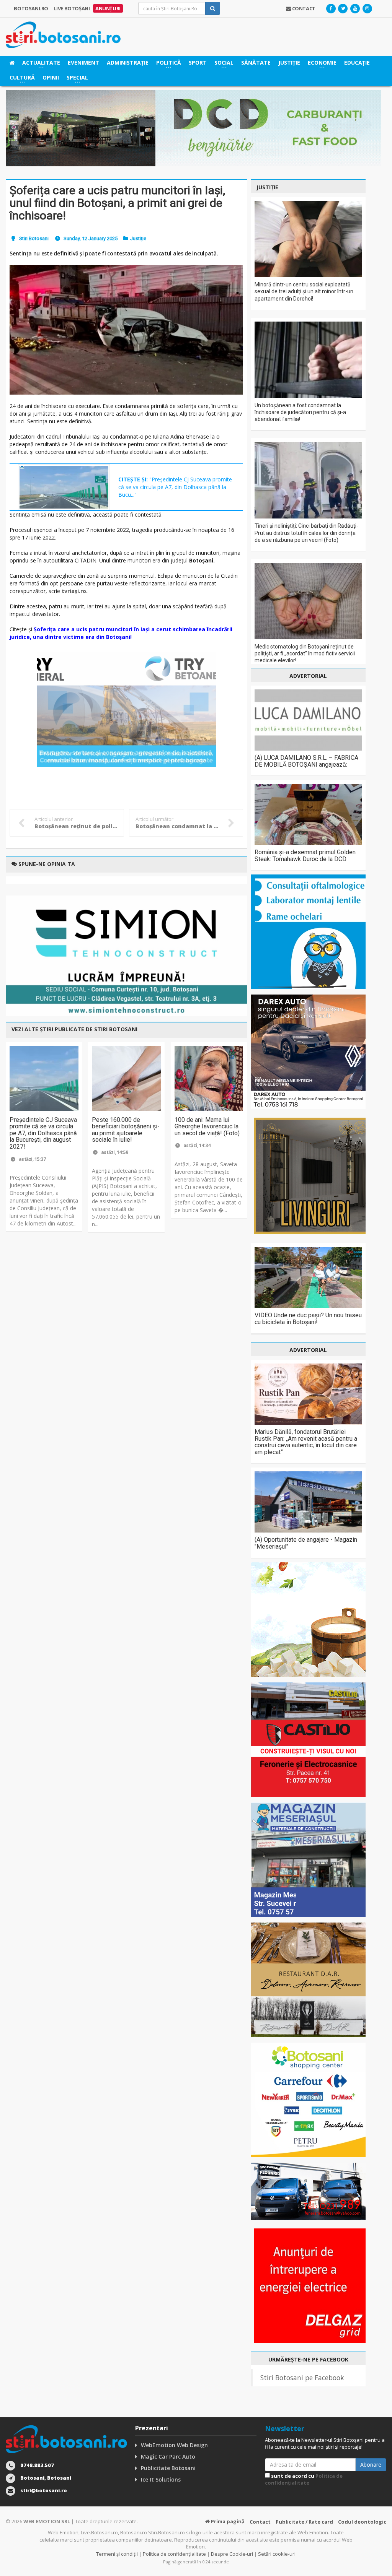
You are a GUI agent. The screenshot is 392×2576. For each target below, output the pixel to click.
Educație (357, 63)
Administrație (128, 63)
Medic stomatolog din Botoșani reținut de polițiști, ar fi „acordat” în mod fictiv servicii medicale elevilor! (305, 653)
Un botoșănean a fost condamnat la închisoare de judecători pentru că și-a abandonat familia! (300, 412)
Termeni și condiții (117, 2554)
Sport (198, 63)
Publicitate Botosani (168, 2468)
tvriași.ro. (75, 591)
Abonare (371, 2465)
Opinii (51, 77)
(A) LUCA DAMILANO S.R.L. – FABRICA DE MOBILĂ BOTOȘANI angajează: (306, 761)
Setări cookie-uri (277, 2554)
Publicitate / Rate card (304, 2522)
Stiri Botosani (34, 238)
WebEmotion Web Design (174, 2445)
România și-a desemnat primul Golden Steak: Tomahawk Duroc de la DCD (305, 856)
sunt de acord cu (304, 2479)
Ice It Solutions (161, 2479)
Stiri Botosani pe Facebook (302, 2378)
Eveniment (83, 63)
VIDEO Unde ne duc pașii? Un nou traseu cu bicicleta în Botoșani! (308, 1319)
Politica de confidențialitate (304, 2479)
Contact (260, 2522)
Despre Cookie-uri (232, 2554)
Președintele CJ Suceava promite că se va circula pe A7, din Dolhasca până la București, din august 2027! (43, 1133)
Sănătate (256, 63)
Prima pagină (227, 2521)
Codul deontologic (362, 2522)
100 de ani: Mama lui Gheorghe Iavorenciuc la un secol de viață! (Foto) (207, 1126)
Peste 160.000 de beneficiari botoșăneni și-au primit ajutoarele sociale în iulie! (126, 1130)
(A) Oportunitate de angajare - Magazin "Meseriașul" (306, 1543)
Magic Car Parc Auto (168, 2457)
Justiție (289, 63)
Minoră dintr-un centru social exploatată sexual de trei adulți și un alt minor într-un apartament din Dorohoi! (304, 291)
